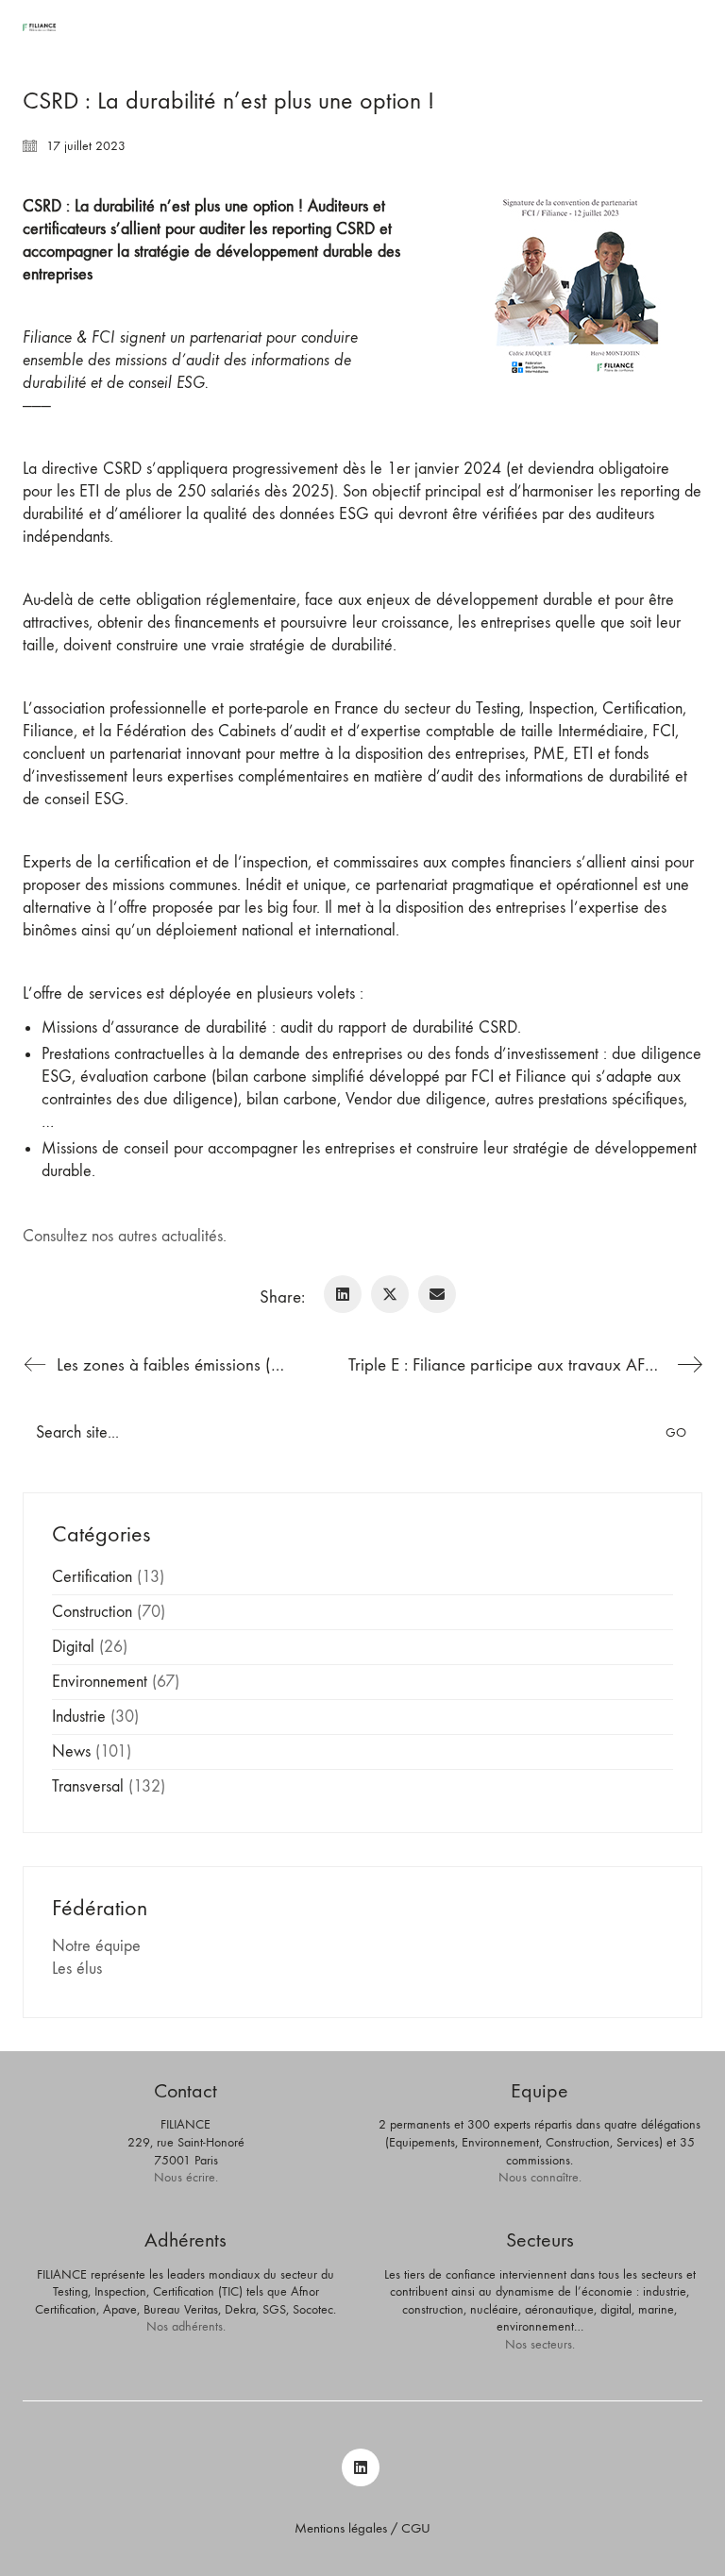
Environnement (100, 1682)
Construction (92, 1612)
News (71, 1751)
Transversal (88, 1786)
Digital (73, 1647)
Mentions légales (341, 2528)
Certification (92, 1577)
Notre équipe (96, 1946)
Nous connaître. (540, 2177)
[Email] (437, 1294)
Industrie (79, 1717)
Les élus (77, 1969)
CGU (416, 2528)
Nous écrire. (186, 2177)
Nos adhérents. (186, 2326)
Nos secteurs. (540, 2344)
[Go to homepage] (39, 27)
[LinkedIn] (343, 1294)
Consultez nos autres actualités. (125, 1236)
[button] (691, 27)
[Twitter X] (390, 1294)
